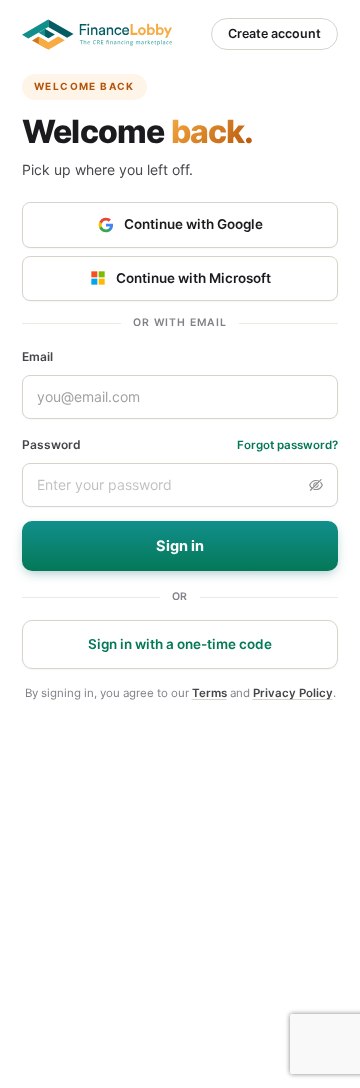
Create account (274, 33)
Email (37, 356)
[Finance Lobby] (97, 34)
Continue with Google (193, 224)
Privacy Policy (293, 693)
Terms (209, 693)
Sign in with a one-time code (180, 644)
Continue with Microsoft (193, 278)
